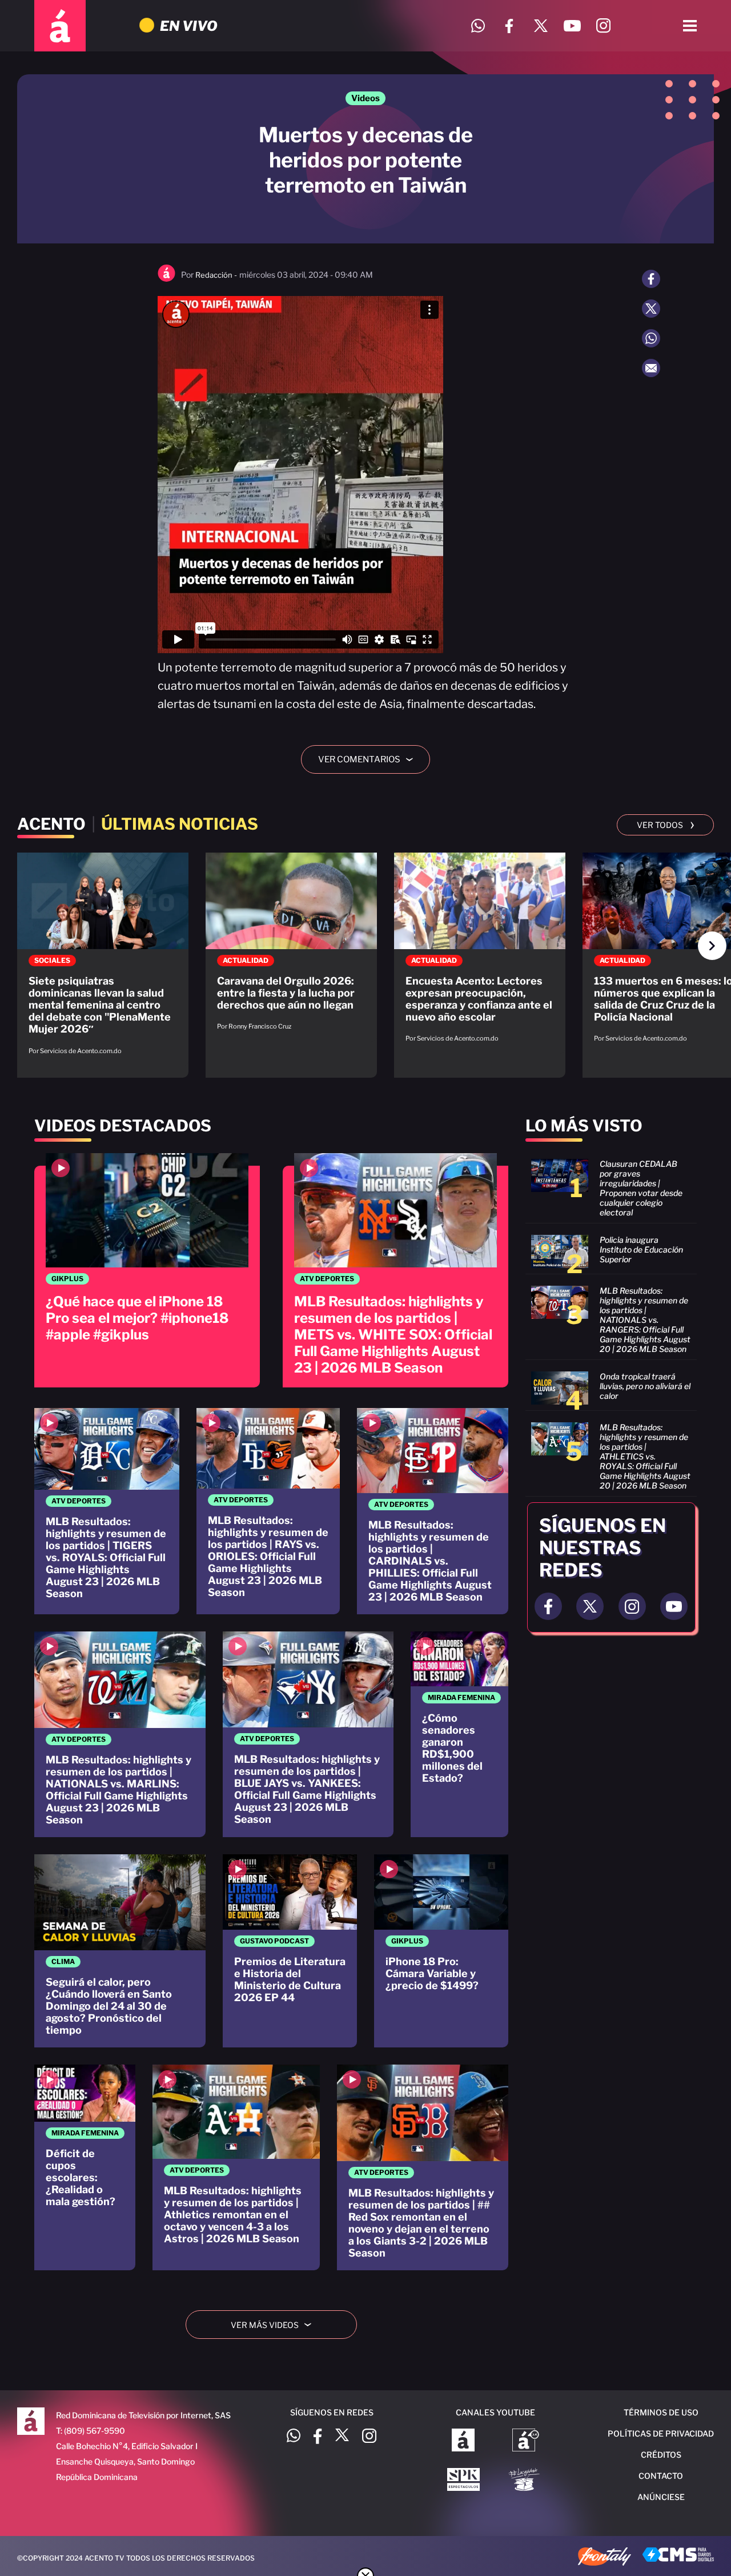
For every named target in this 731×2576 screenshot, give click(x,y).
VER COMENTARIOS (370, 759)
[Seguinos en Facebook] (548, 1606)
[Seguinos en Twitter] (590, 1606)
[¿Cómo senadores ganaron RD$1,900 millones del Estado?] (459, 1734)
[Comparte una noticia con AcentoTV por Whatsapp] (478, 26)
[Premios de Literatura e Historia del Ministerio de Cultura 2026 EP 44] (290, 1951)
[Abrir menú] (690, 26)
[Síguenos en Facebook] (509, 26)
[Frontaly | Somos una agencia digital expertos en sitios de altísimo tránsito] (605, 2558)
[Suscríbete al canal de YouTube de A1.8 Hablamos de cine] (526, 2441)
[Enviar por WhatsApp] (651, 338)
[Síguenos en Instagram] (603, 26)
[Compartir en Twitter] (651, 309)
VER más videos (275, 2325)
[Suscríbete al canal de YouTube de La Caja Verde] (526, 2481)
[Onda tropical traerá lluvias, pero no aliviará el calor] (611, 1388)
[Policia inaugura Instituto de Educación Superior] (611, 1251)
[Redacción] (166, 279)
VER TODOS (666, 824)
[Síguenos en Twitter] (541, 26)
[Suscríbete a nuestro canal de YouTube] (572, 26)
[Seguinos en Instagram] (632, 1606)
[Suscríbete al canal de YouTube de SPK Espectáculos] (463, 2481)
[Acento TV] (60, 26)
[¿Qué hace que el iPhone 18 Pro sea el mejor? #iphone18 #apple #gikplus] (147, 1270)
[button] (712, 946)
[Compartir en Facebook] (651, 279)
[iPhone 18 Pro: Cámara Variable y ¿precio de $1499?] (441, 1951)
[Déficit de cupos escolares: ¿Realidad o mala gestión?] (85, 2167)
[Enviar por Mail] (651, 368)
